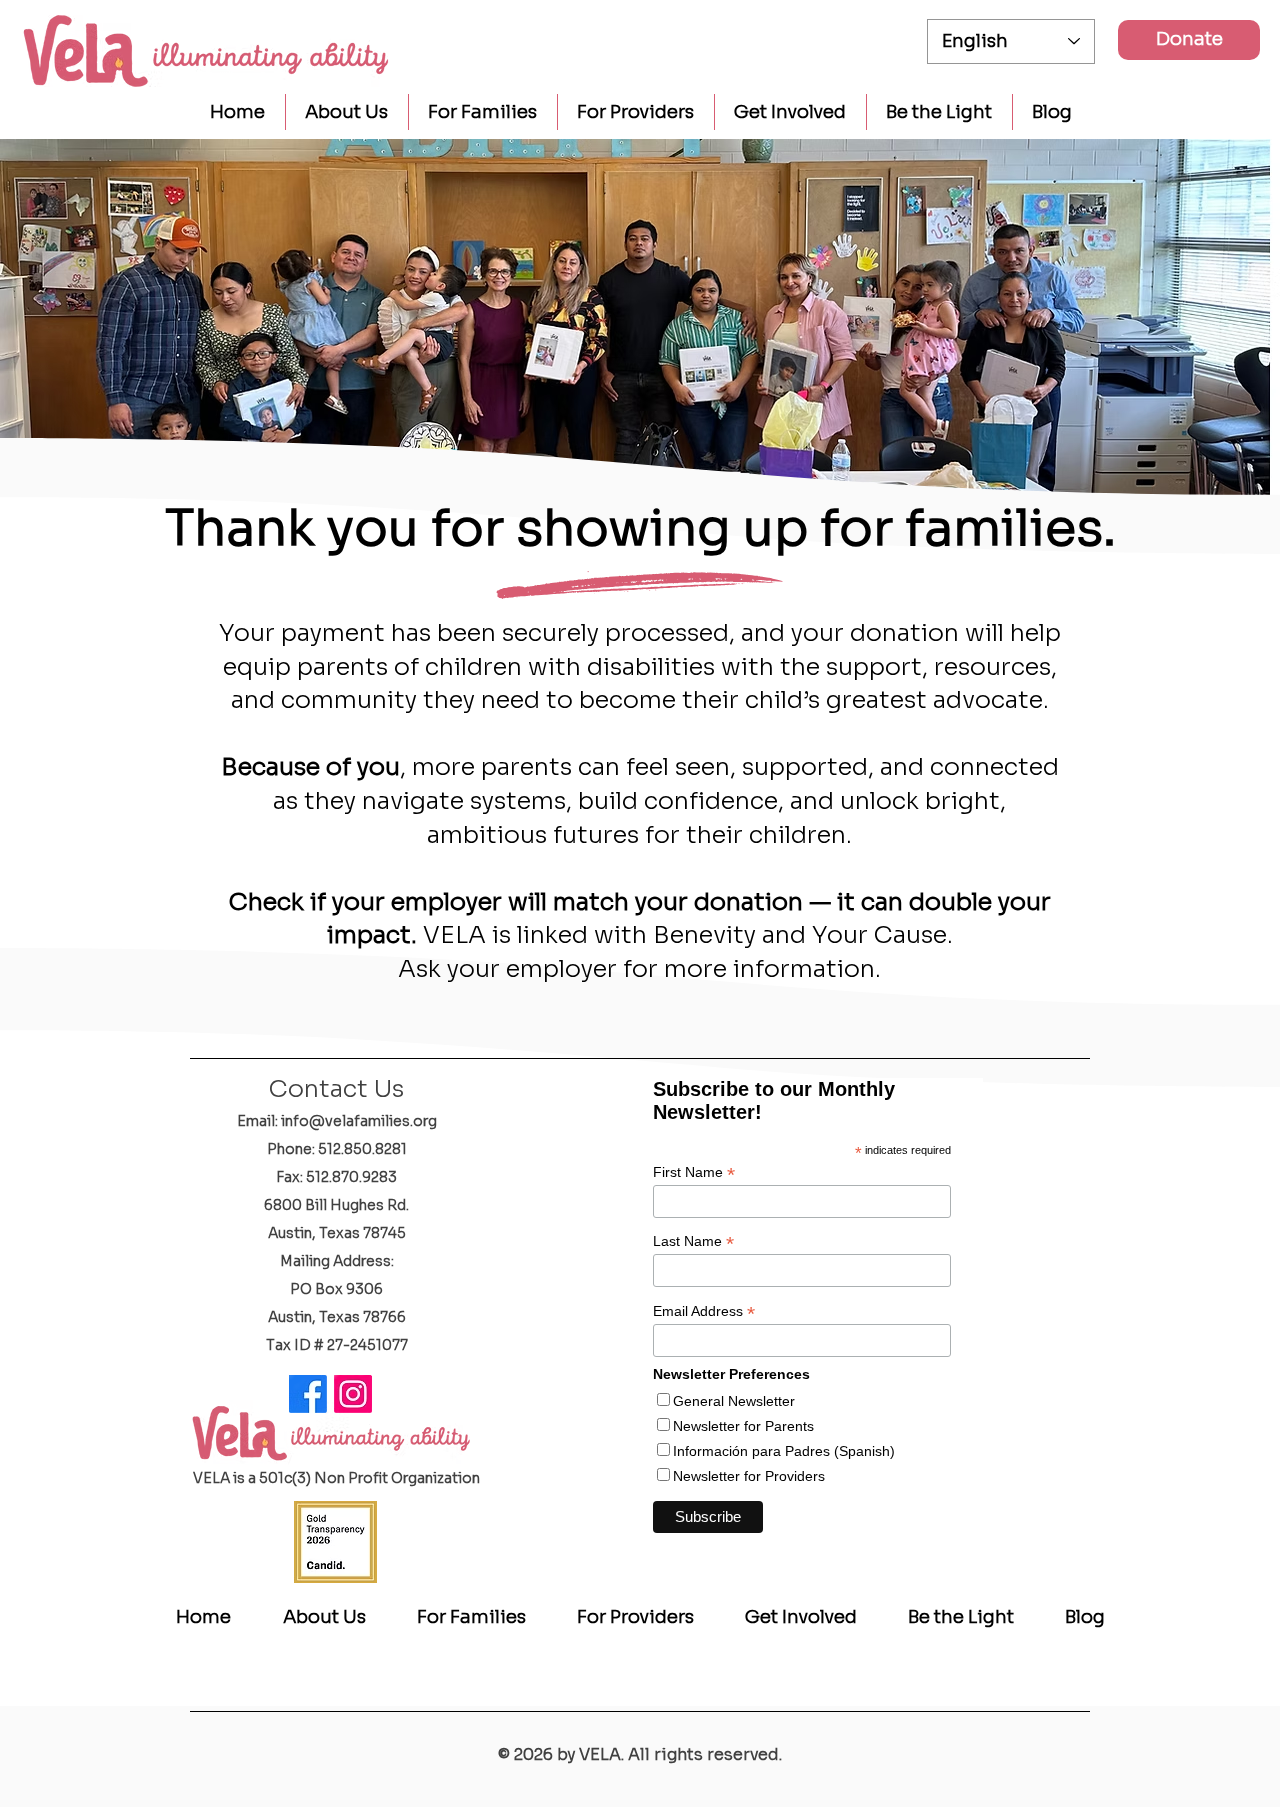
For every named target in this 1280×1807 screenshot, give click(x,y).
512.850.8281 (362, 1149)
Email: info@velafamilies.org (337, 1121)
